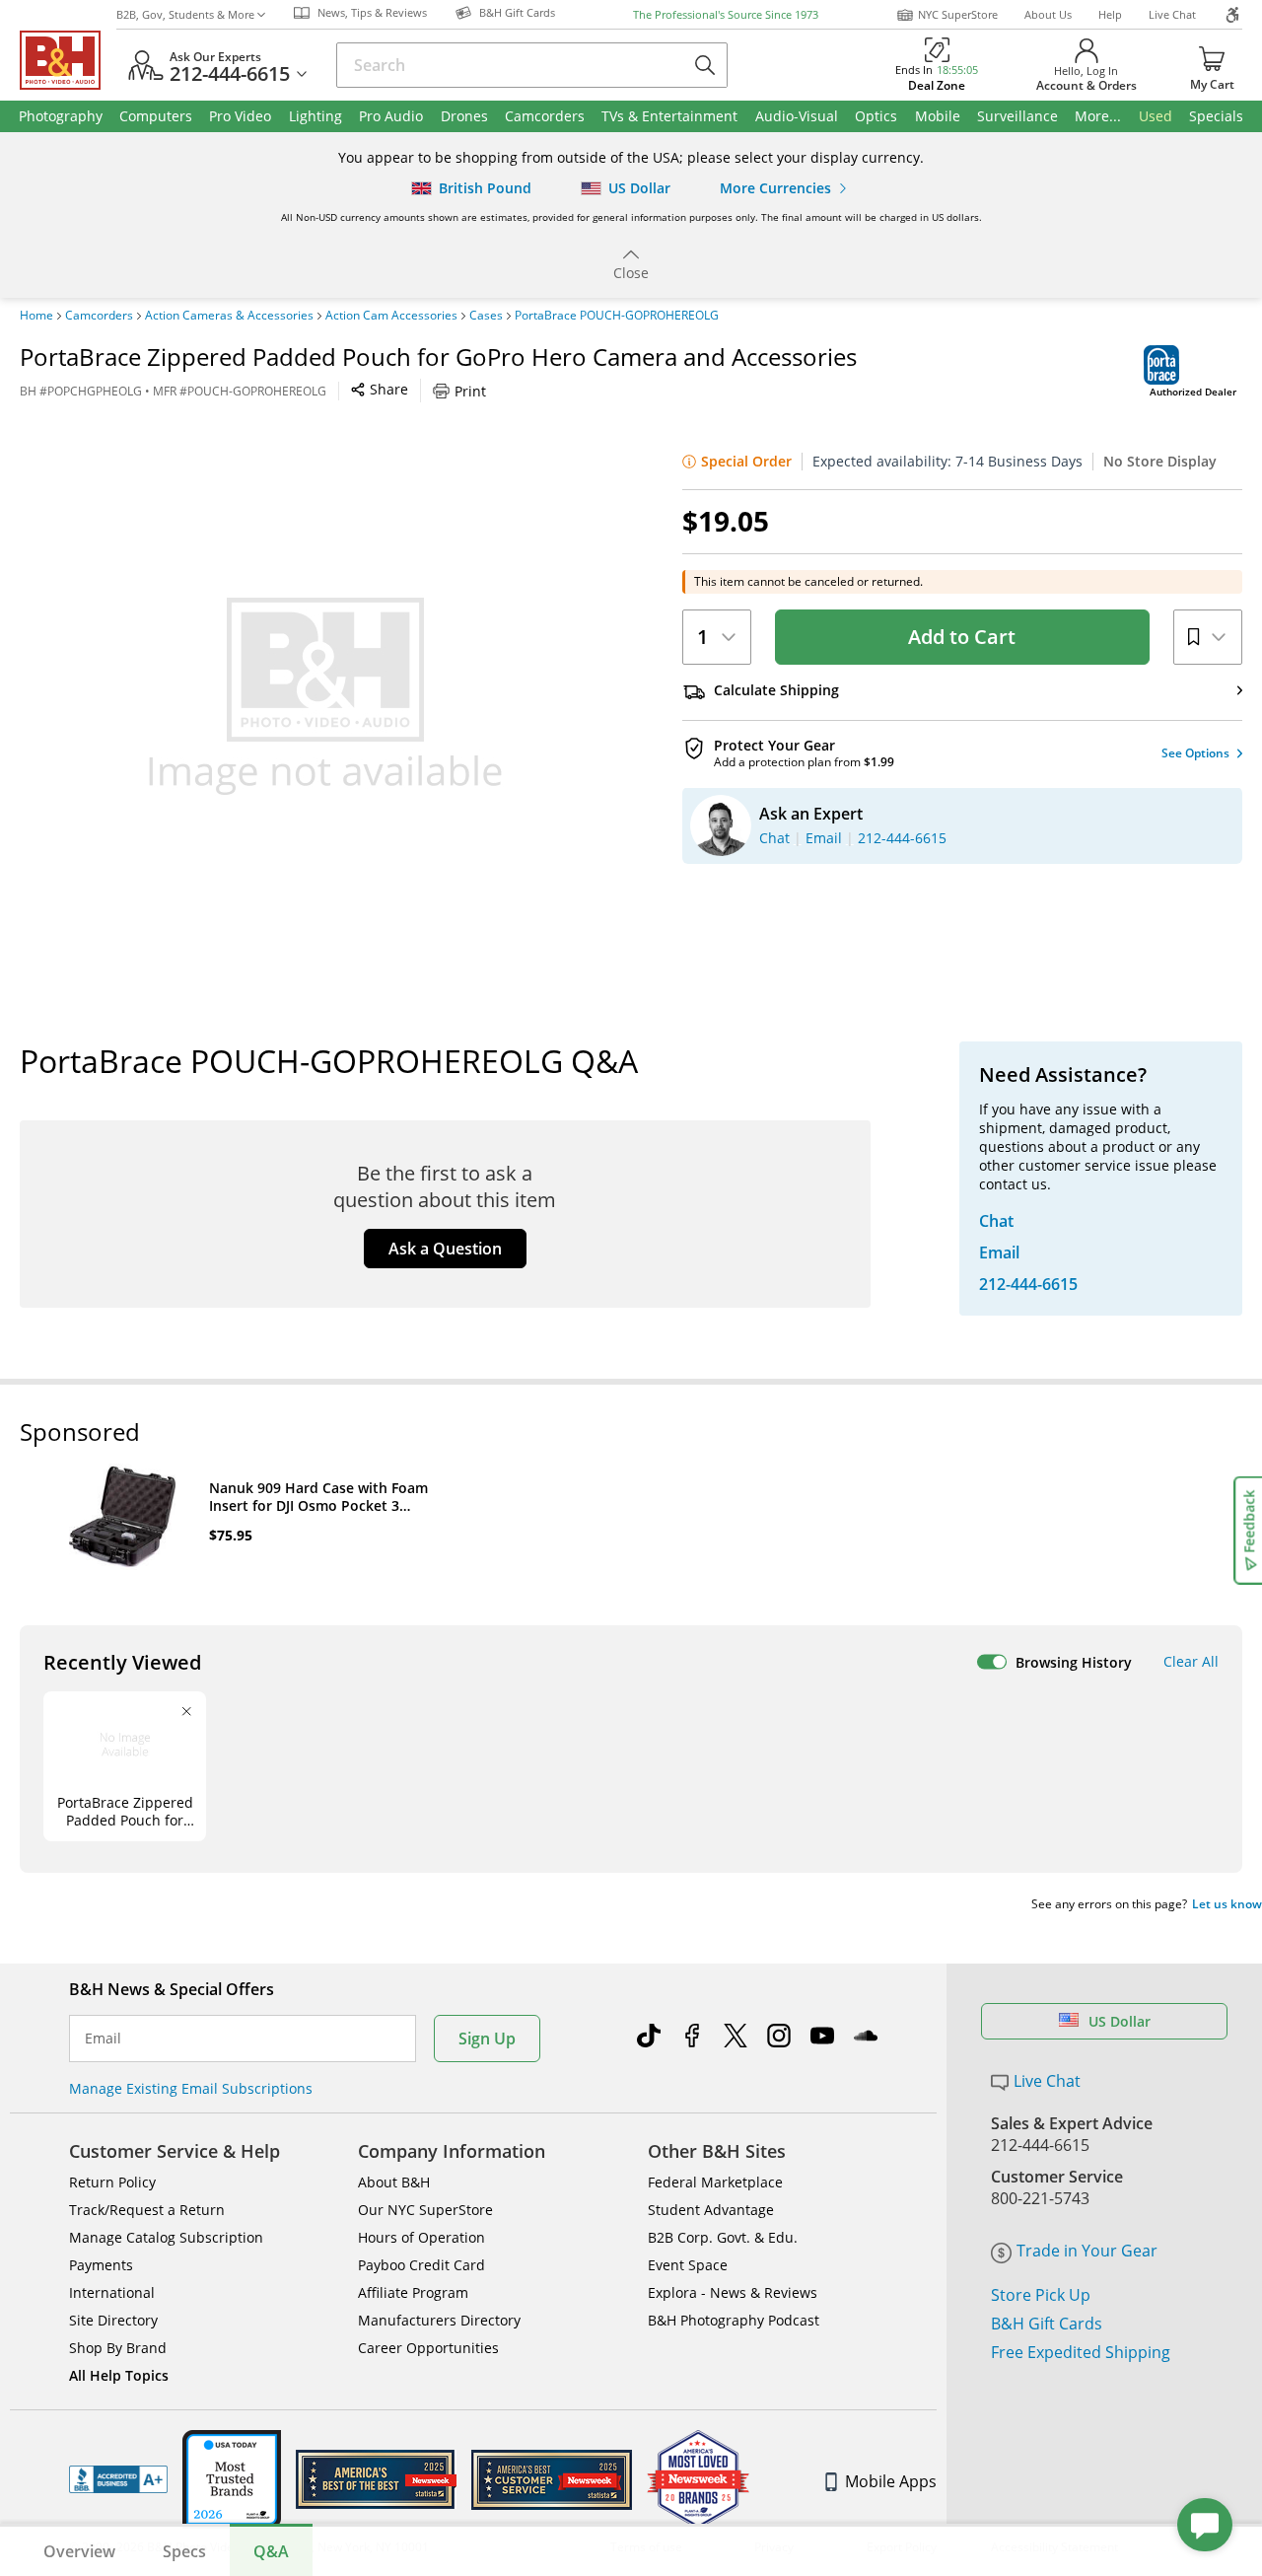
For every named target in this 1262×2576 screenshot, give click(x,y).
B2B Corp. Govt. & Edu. (723, 2237)
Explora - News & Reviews (733, 2292)
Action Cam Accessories (391, 316)
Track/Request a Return (147, 2210)
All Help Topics (119, 2375)
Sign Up (487, 2039)
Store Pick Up (1041, 2295)
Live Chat (1172, 14)
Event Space (688, 2265)
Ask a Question (445, 1249)
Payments (101, 2265)
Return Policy (112, 2182)
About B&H (394, 2182)
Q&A (271, 2551)
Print (470, 391)
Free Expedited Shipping (1081, 2352)
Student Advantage (711, 2210)
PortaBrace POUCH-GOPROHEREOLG (617, 316)
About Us (1048, 14)
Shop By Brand (118, 2348)
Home (36, 316)
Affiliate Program (413, 2292)
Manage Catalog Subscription (166, 2237)
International (112, 2292)
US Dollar (1120, 2021)
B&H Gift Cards (1047, 2324)
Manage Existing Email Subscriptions (191, 2088)
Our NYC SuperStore (425, 2210)
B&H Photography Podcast (734, 2320)
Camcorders (99, 316)
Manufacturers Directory (439, 2320)
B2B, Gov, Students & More (185, 14)
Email (103, 2039)
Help (1110, 14)
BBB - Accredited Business (118, 2479)
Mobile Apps (891, 2481)
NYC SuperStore (958, 14)
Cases (486, 316)
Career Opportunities (428, 2348)
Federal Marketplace (715, 2182)
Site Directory (113, 2320)
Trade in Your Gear (1087, 2251)
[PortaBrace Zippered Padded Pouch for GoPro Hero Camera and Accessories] (325, 696)
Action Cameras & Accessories (229, 316)
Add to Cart (962, 637)
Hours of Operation (421, 2237)
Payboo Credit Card (421, 2265)
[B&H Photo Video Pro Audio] (68, 60)
